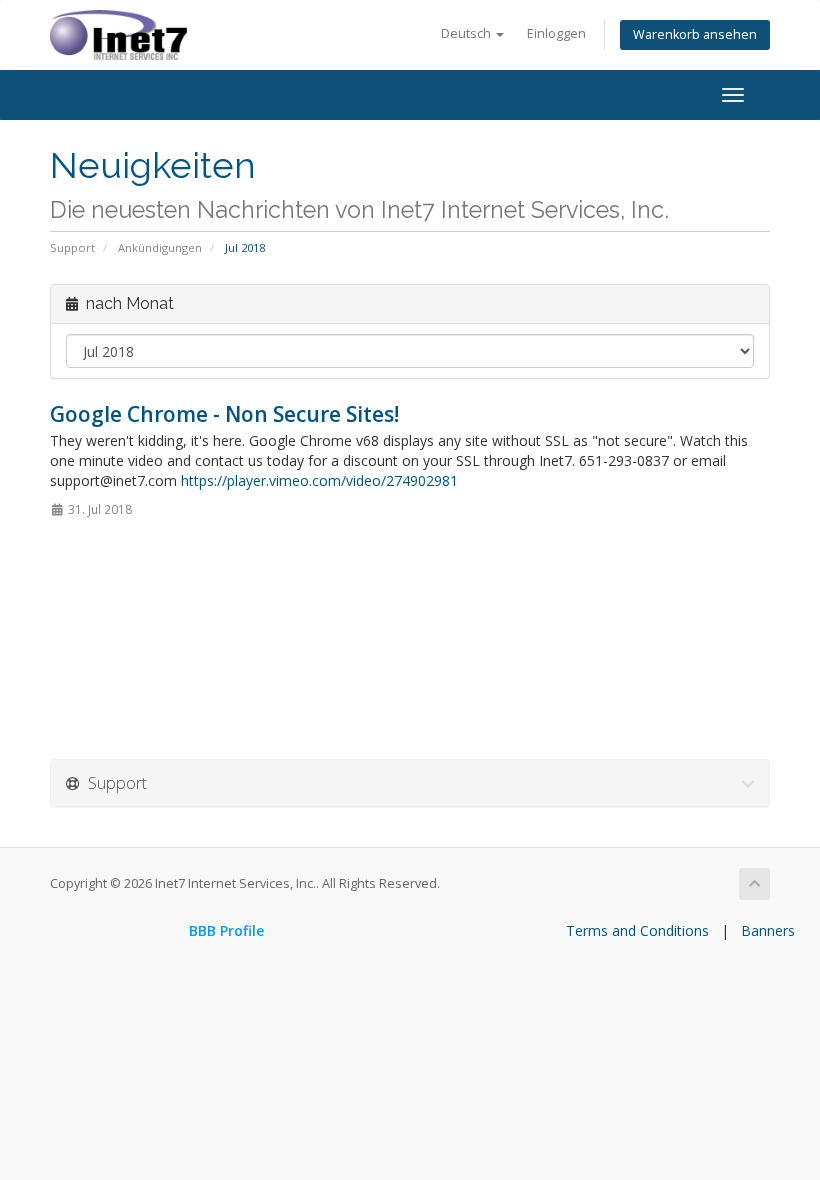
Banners (768, 930)
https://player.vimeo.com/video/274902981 (319, 480)
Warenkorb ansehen (695, 34)
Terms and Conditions (637, 930)
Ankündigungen (160, 247)
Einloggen (556, 33)
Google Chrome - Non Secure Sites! (224, 414)
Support (72, 247)
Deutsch (467, 33)
